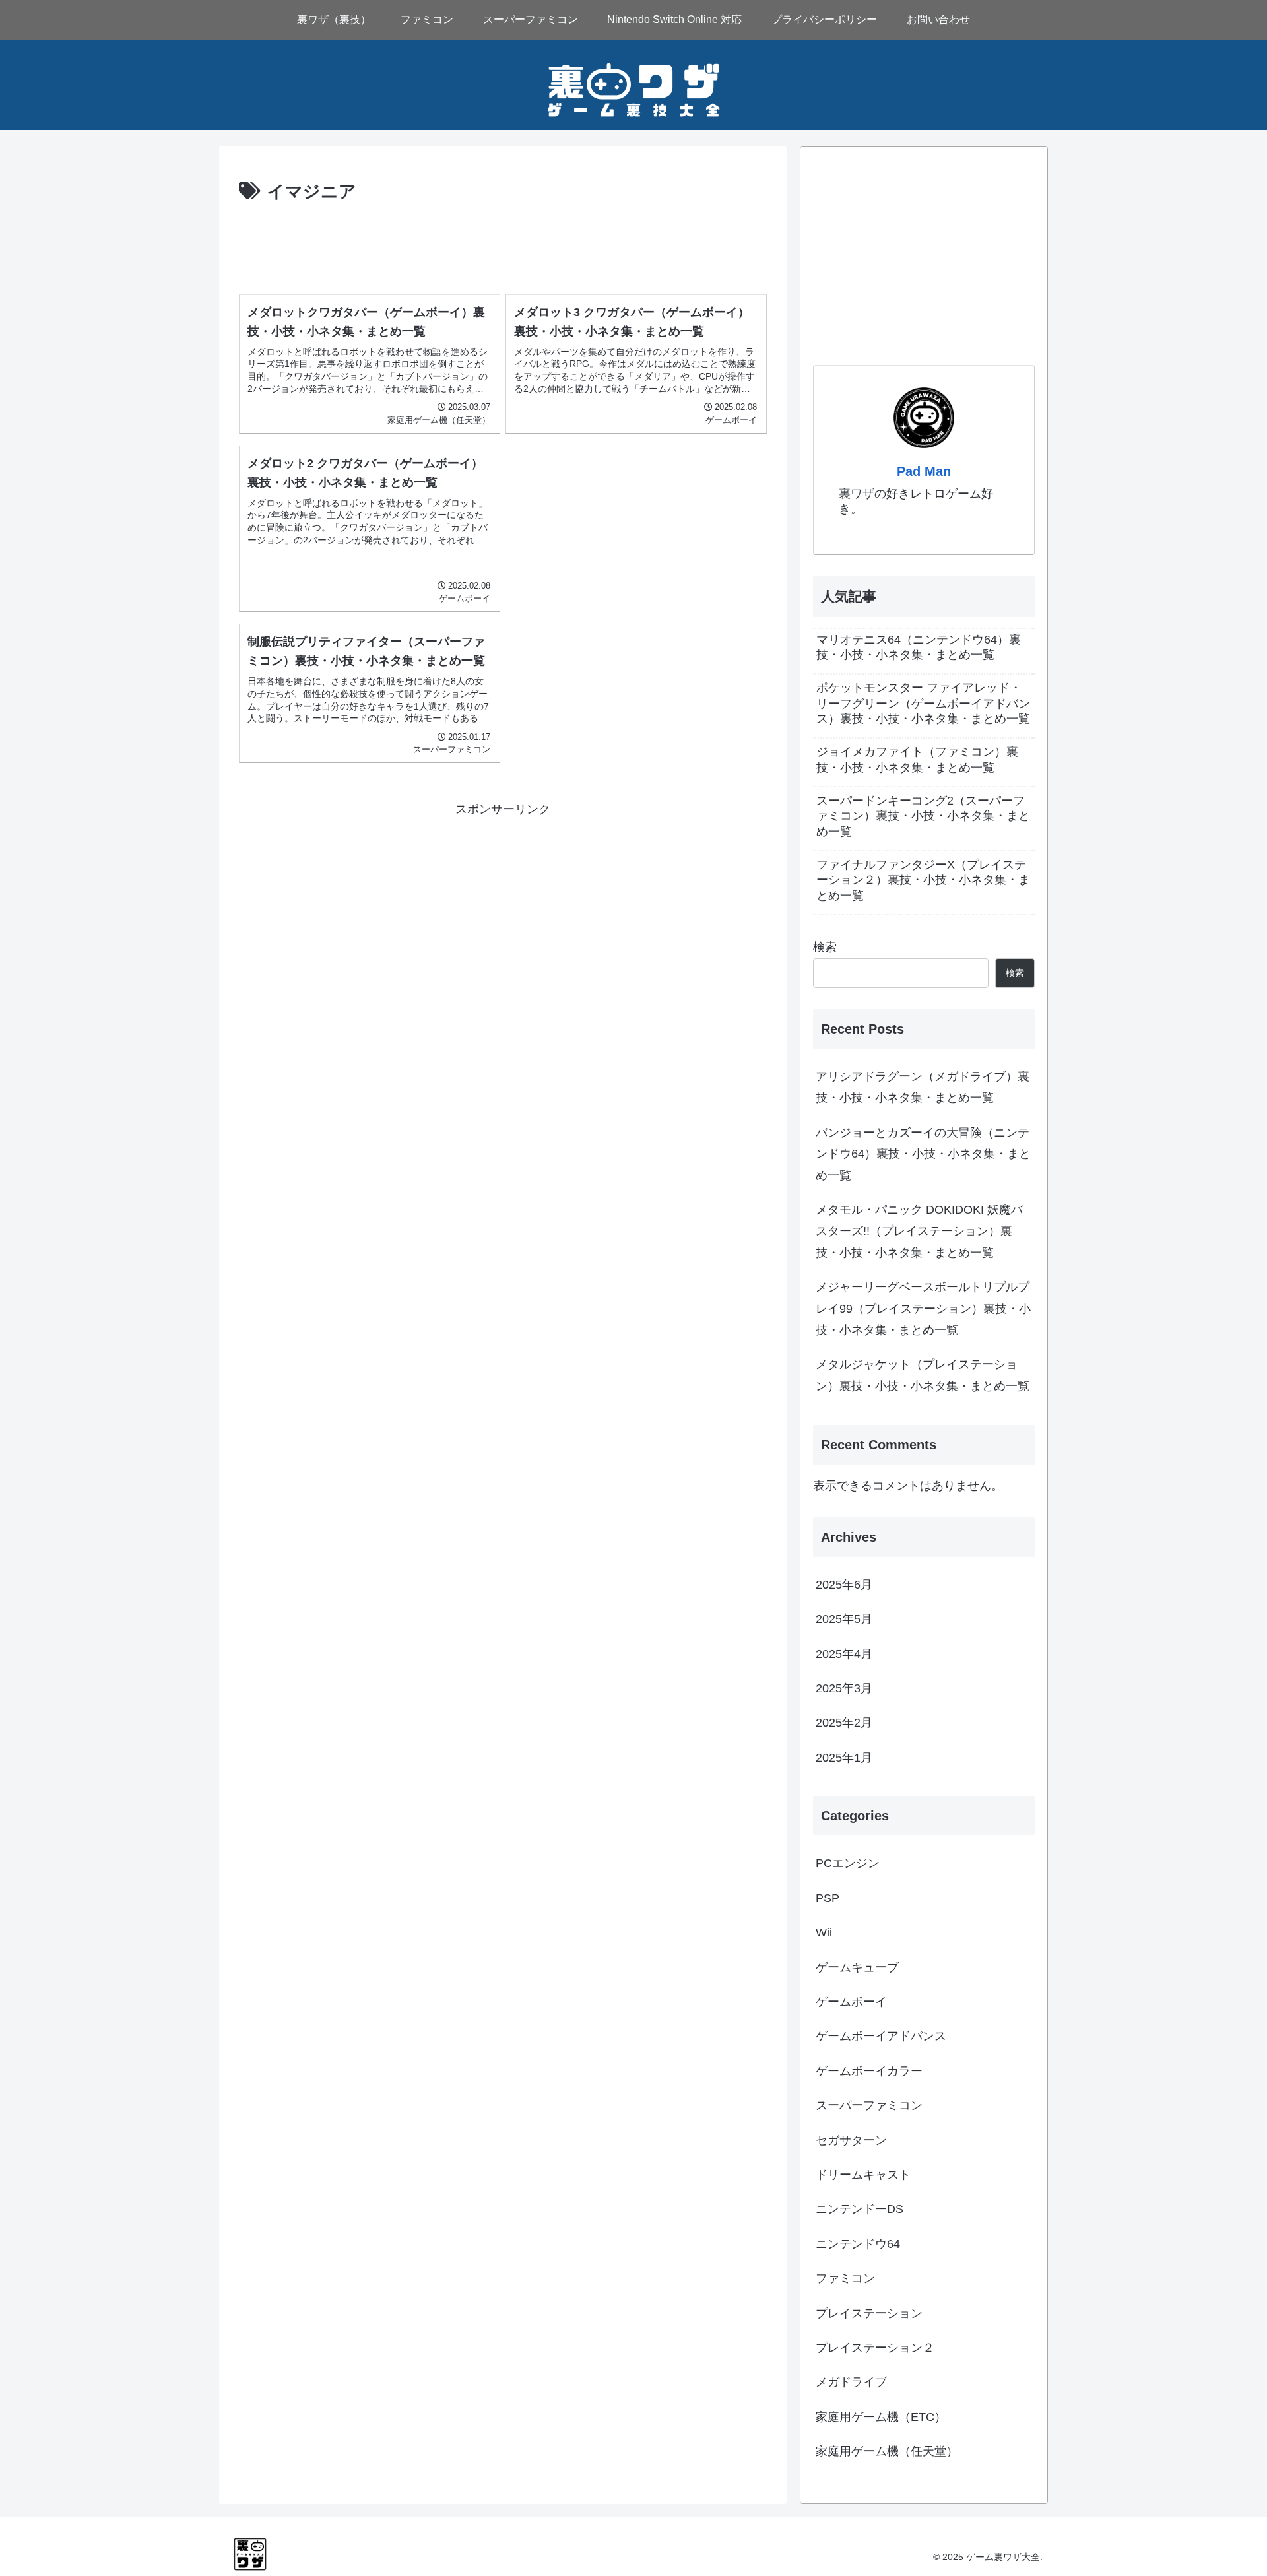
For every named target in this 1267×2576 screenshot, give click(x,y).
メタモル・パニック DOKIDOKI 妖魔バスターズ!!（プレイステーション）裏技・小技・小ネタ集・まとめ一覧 (919, 1231)
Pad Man (924, 471)
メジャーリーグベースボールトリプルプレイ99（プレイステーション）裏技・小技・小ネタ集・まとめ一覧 (923, 1308)
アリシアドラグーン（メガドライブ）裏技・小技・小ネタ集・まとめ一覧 (923, 1087)
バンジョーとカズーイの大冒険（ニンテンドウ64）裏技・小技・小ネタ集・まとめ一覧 (923, 1154)
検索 (825, 947)
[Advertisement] (503, 244)
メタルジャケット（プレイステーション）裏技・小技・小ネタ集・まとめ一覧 (923, 1375)
